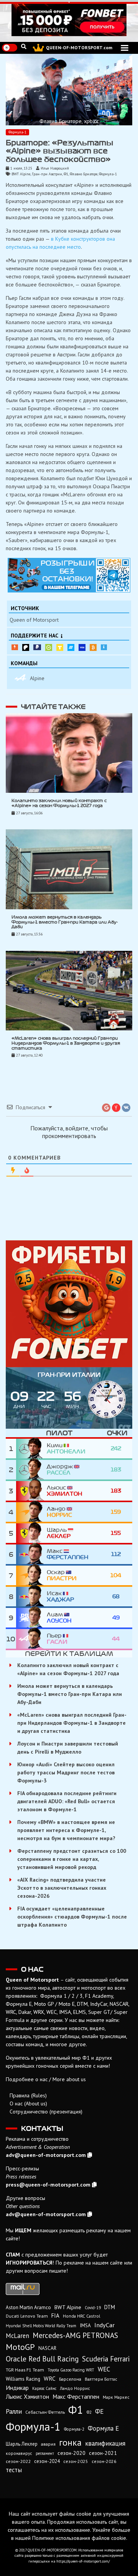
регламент (45, 2453)
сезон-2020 (71, 2453)
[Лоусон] (31, 1618)
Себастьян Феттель (45, 2412)
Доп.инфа (104, 647)
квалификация (105, 2443)
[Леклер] (31, 1533)
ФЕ (99, 2411)
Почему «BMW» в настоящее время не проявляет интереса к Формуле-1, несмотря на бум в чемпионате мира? (66, 1830)
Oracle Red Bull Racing (42, 2359)
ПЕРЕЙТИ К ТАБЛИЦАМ (69, 1654)
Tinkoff (60, 647)
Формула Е (103, 2428)
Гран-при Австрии (47, 174)
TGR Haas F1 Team (25, 2370)
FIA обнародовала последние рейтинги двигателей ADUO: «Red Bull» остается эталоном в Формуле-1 (67, 1801)
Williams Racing (23, 2379)
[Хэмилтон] (31, 1491)
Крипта (93, 647)
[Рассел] (31, 1470)
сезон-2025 (76, 2461)
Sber (49, 647)
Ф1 (66, 174)
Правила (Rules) (28, 2095)
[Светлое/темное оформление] (10, 48)
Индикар (17, 2388)
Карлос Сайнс (44, 2388)
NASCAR (47, 2348)
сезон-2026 (104, 2461)
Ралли (14, 2411)
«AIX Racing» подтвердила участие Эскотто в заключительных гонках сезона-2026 (62, 1888)
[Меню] (125, 48)
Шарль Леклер (22, 2444)
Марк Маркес (116, 2397)
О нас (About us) (28, 2103)
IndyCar (104, 2325)
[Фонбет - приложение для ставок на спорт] (69, 20)
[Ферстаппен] (31, 1554)
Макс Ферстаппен (76, 2396)
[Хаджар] (31, 1597)
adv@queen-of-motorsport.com (46, 2155)
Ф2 (89, 2412)
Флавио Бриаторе (84, 174)
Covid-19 (93, 2308)
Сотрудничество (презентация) (46, 2112)
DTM (110, 2307)
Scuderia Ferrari (106, 2359)
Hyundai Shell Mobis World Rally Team (41, 2326)
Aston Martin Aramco (28, 2307)
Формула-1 (17, 132)
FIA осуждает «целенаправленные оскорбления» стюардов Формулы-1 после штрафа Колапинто (72, 1917)
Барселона (70, 2379)
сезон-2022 (18, 2461)
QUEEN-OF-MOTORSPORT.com (79, 47)
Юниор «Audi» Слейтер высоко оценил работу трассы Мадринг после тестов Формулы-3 (66, 1772)
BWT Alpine (21, 174)
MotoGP (20, 2347)
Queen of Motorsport (34, 620)
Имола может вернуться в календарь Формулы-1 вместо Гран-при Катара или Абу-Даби (65, 922)
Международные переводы (82, 647)
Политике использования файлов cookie (79, 2538)
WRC (50, 2379)
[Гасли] (31, 1639)
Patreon (26, 647)
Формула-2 (74, 2429)
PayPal (37, 647)
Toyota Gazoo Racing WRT (71, 2370)
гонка (70, 2442)
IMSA (85, 2325)
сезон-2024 (47, 2461)
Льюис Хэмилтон (27, 2396)
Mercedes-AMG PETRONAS (75, 2335)
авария (48, 2444)
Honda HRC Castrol (81, 2316)
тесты (14, 2470)
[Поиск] (24, 47)
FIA (55, 2316)
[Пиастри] (31, 1575)
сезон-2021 (103, 2453)
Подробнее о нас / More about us (46, 2079)
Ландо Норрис (75, 2388)
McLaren (17, 2336)
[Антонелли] (31, 1449)
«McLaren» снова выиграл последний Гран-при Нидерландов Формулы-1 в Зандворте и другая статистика (66, 1043)
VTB (71, 647)
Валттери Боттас (101, 2379)
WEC (104, 2369)
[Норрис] (31, 1512)
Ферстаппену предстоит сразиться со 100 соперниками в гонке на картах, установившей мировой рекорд (72, 1859)
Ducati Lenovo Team (27, 2316)
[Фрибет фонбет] (69, 1304)
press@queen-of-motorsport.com (48, 2185)
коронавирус (19, 2453)
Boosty (15, 647)
